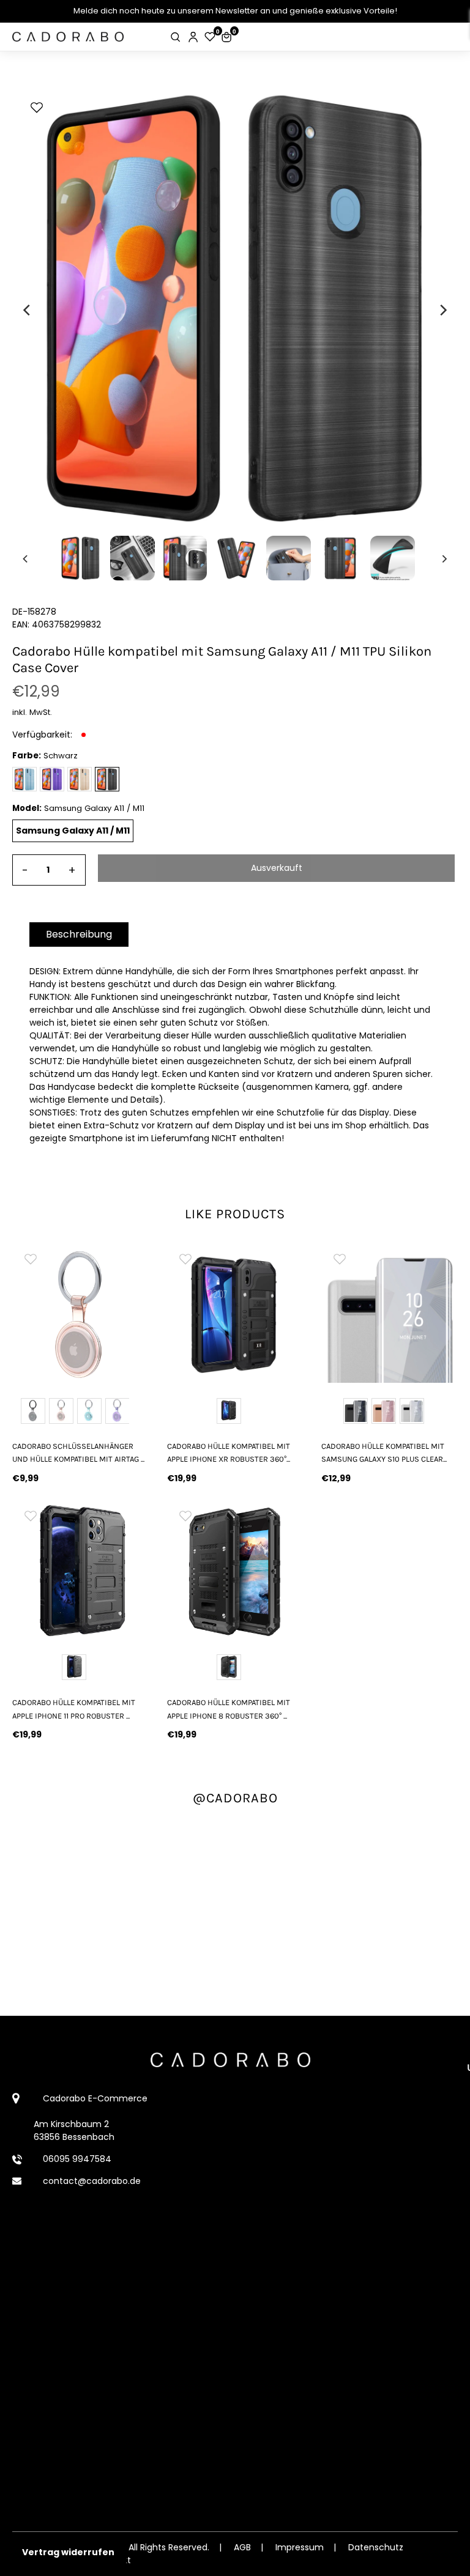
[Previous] (28, 310)
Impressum (300, 2547)
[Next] (442, 310)
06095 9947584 (77, 2159)
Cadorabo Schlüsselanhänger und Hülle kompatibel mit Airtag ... (78, 1453)
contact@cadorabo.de (92, 2181)
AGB (242, 2547)
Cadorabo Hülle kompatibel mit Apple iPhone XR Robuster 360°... (229, 1453)
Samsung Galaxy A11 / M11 (73, 831)
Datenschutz (376, 2547)
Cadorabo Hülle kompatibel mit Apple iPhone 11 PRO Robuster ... (74, 1709)
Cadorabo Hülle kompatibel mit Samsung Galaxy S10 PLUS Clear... (384, 1453)
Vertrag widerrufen (68, 2552)
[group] (80, 1315)
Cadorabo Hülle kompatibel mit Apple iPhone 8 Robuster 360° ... (229, 1709)
